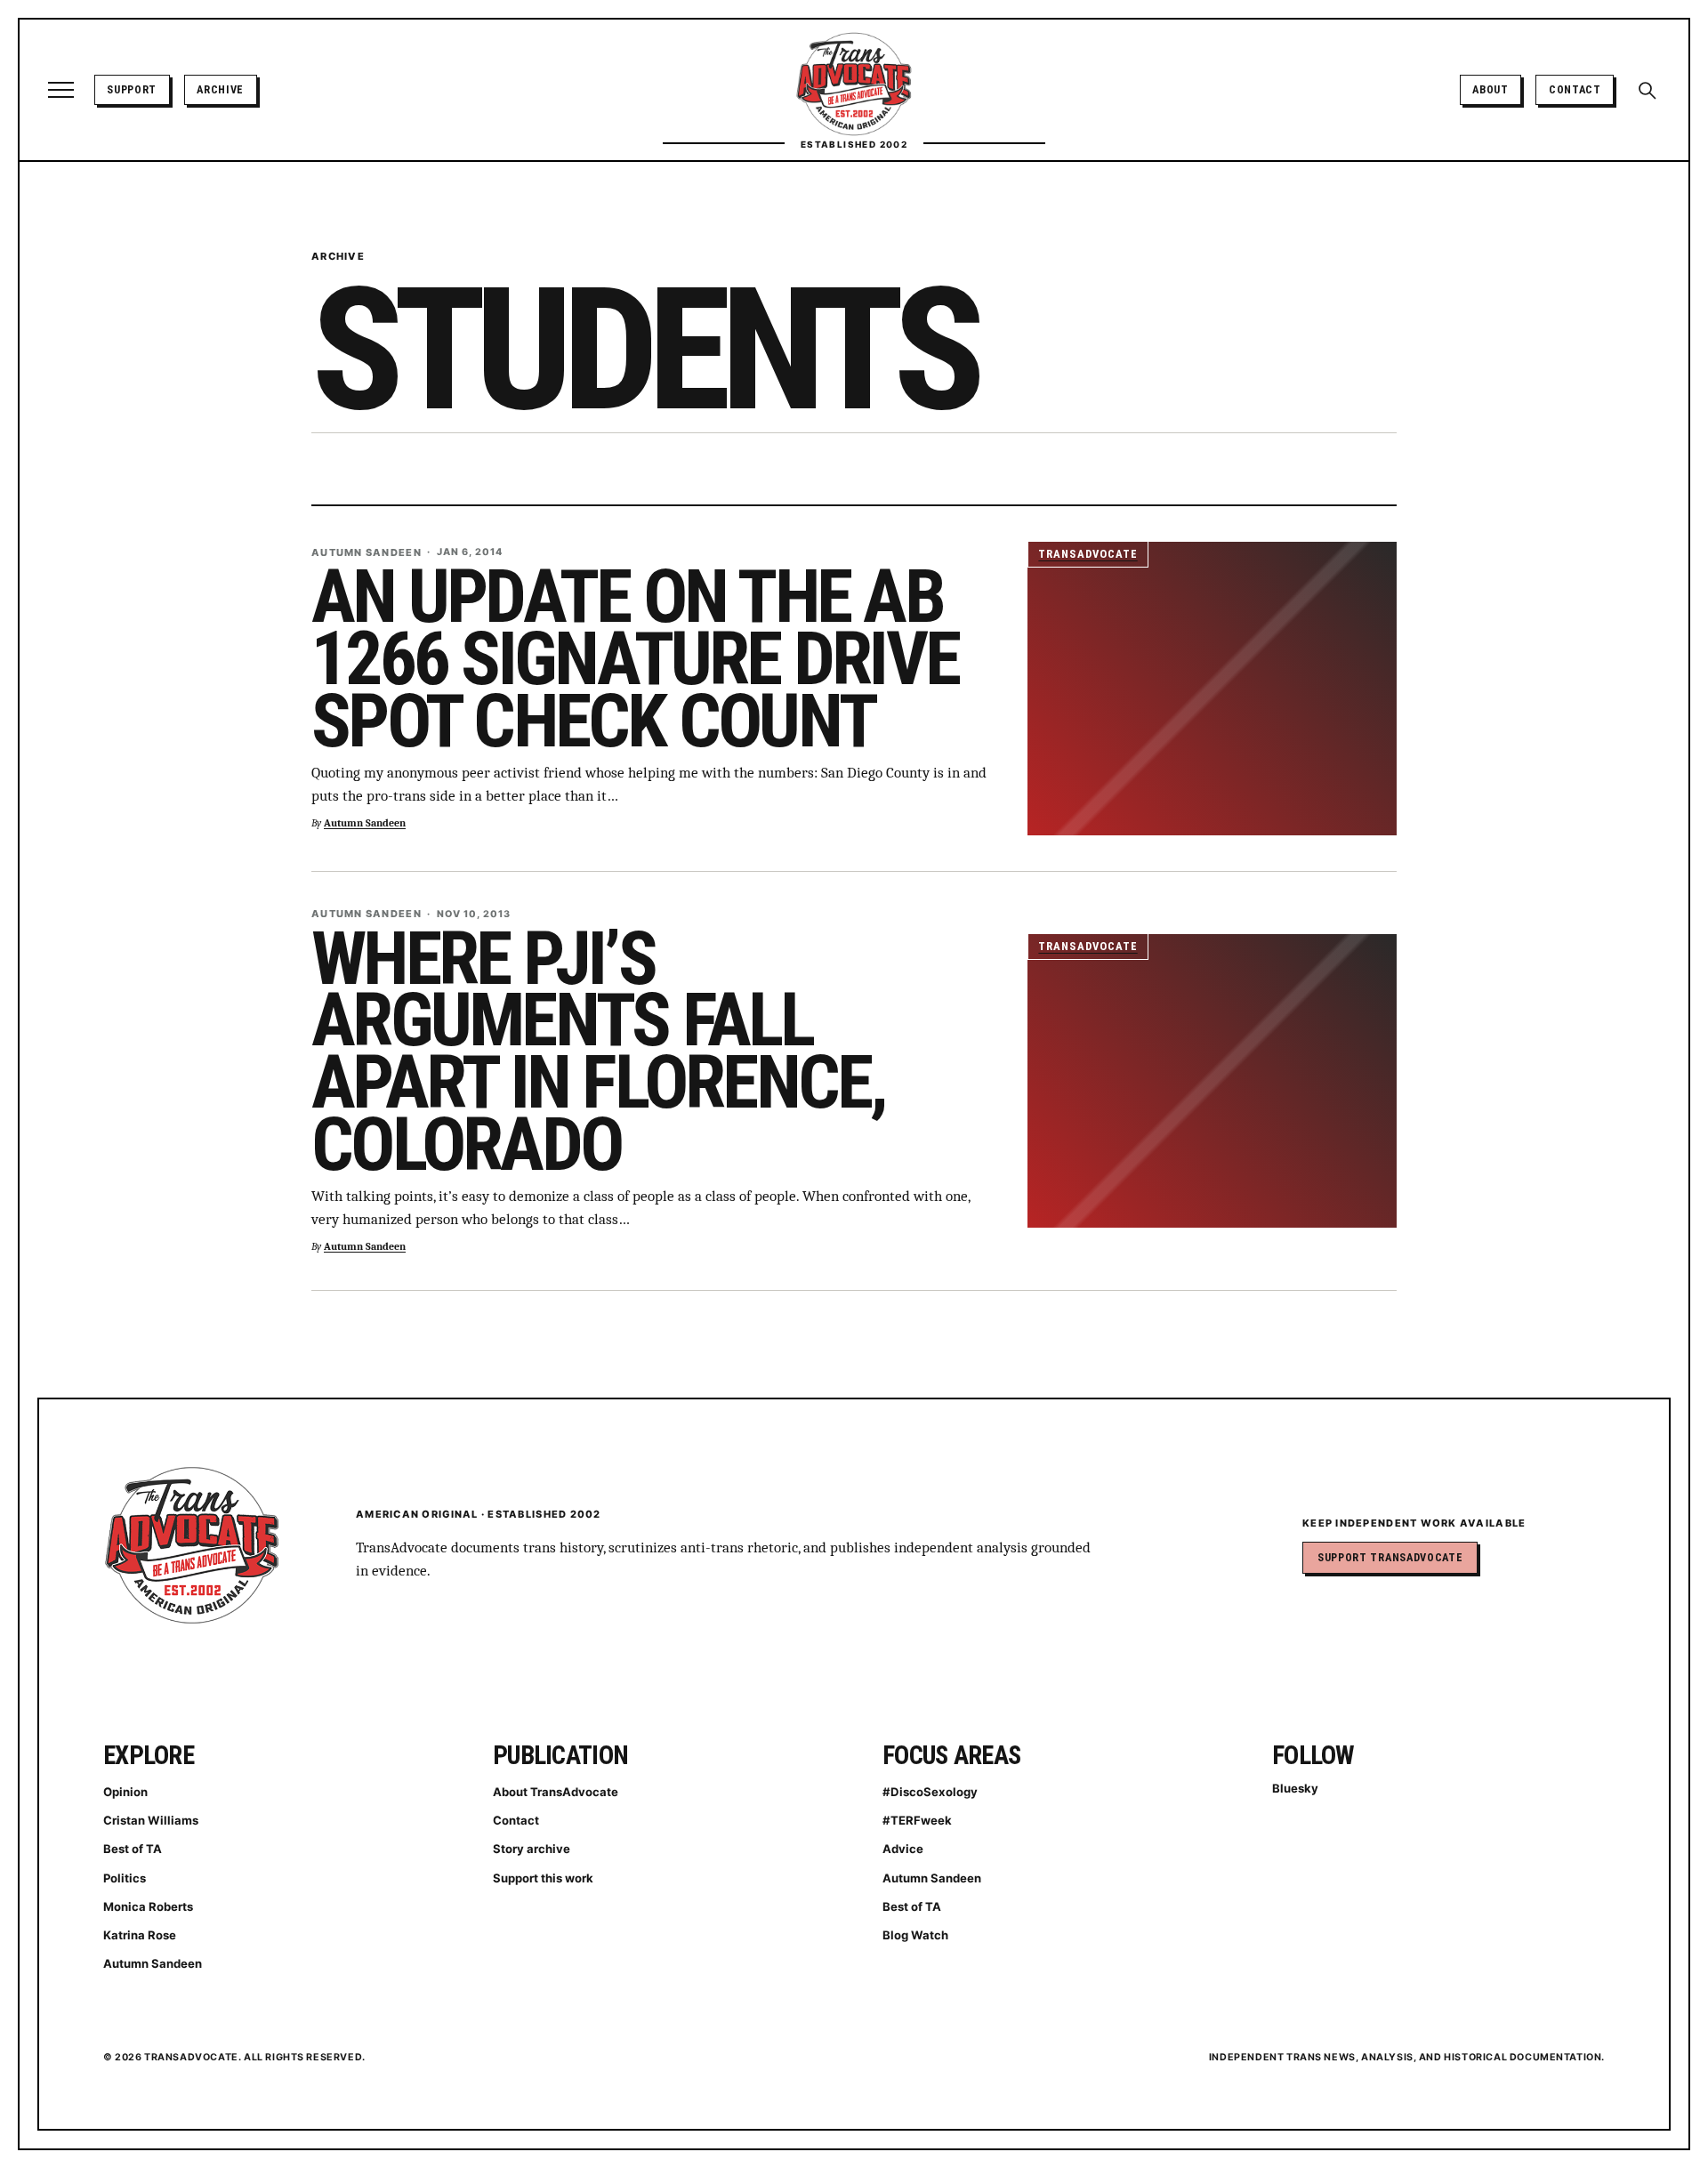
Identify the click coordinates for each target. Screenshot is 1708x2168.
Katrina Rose (140, 1935)
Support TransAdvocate (1390, 1557)
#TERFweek (917, 1820)
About (1490, 89)
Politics (125, 1878)
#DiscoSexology (930, 1792)
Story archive (532, 1849)
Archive (220, 89)
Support (132, 89)
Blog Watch (915, 1935)
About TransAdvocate (556, 1792)
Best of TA (133, 1849)
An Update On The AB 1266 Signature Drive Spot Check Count (635, 659)
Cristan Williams (151, 1820)
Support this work (543, 1878)
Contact (1575, 89)
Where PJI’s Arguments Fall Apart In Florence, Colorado (599, 1052)
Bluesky (1295, 1788)
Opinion (125, 1792)
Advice (903, 1849)
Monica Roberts (148, 1906)
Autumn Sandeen (365, 823)
